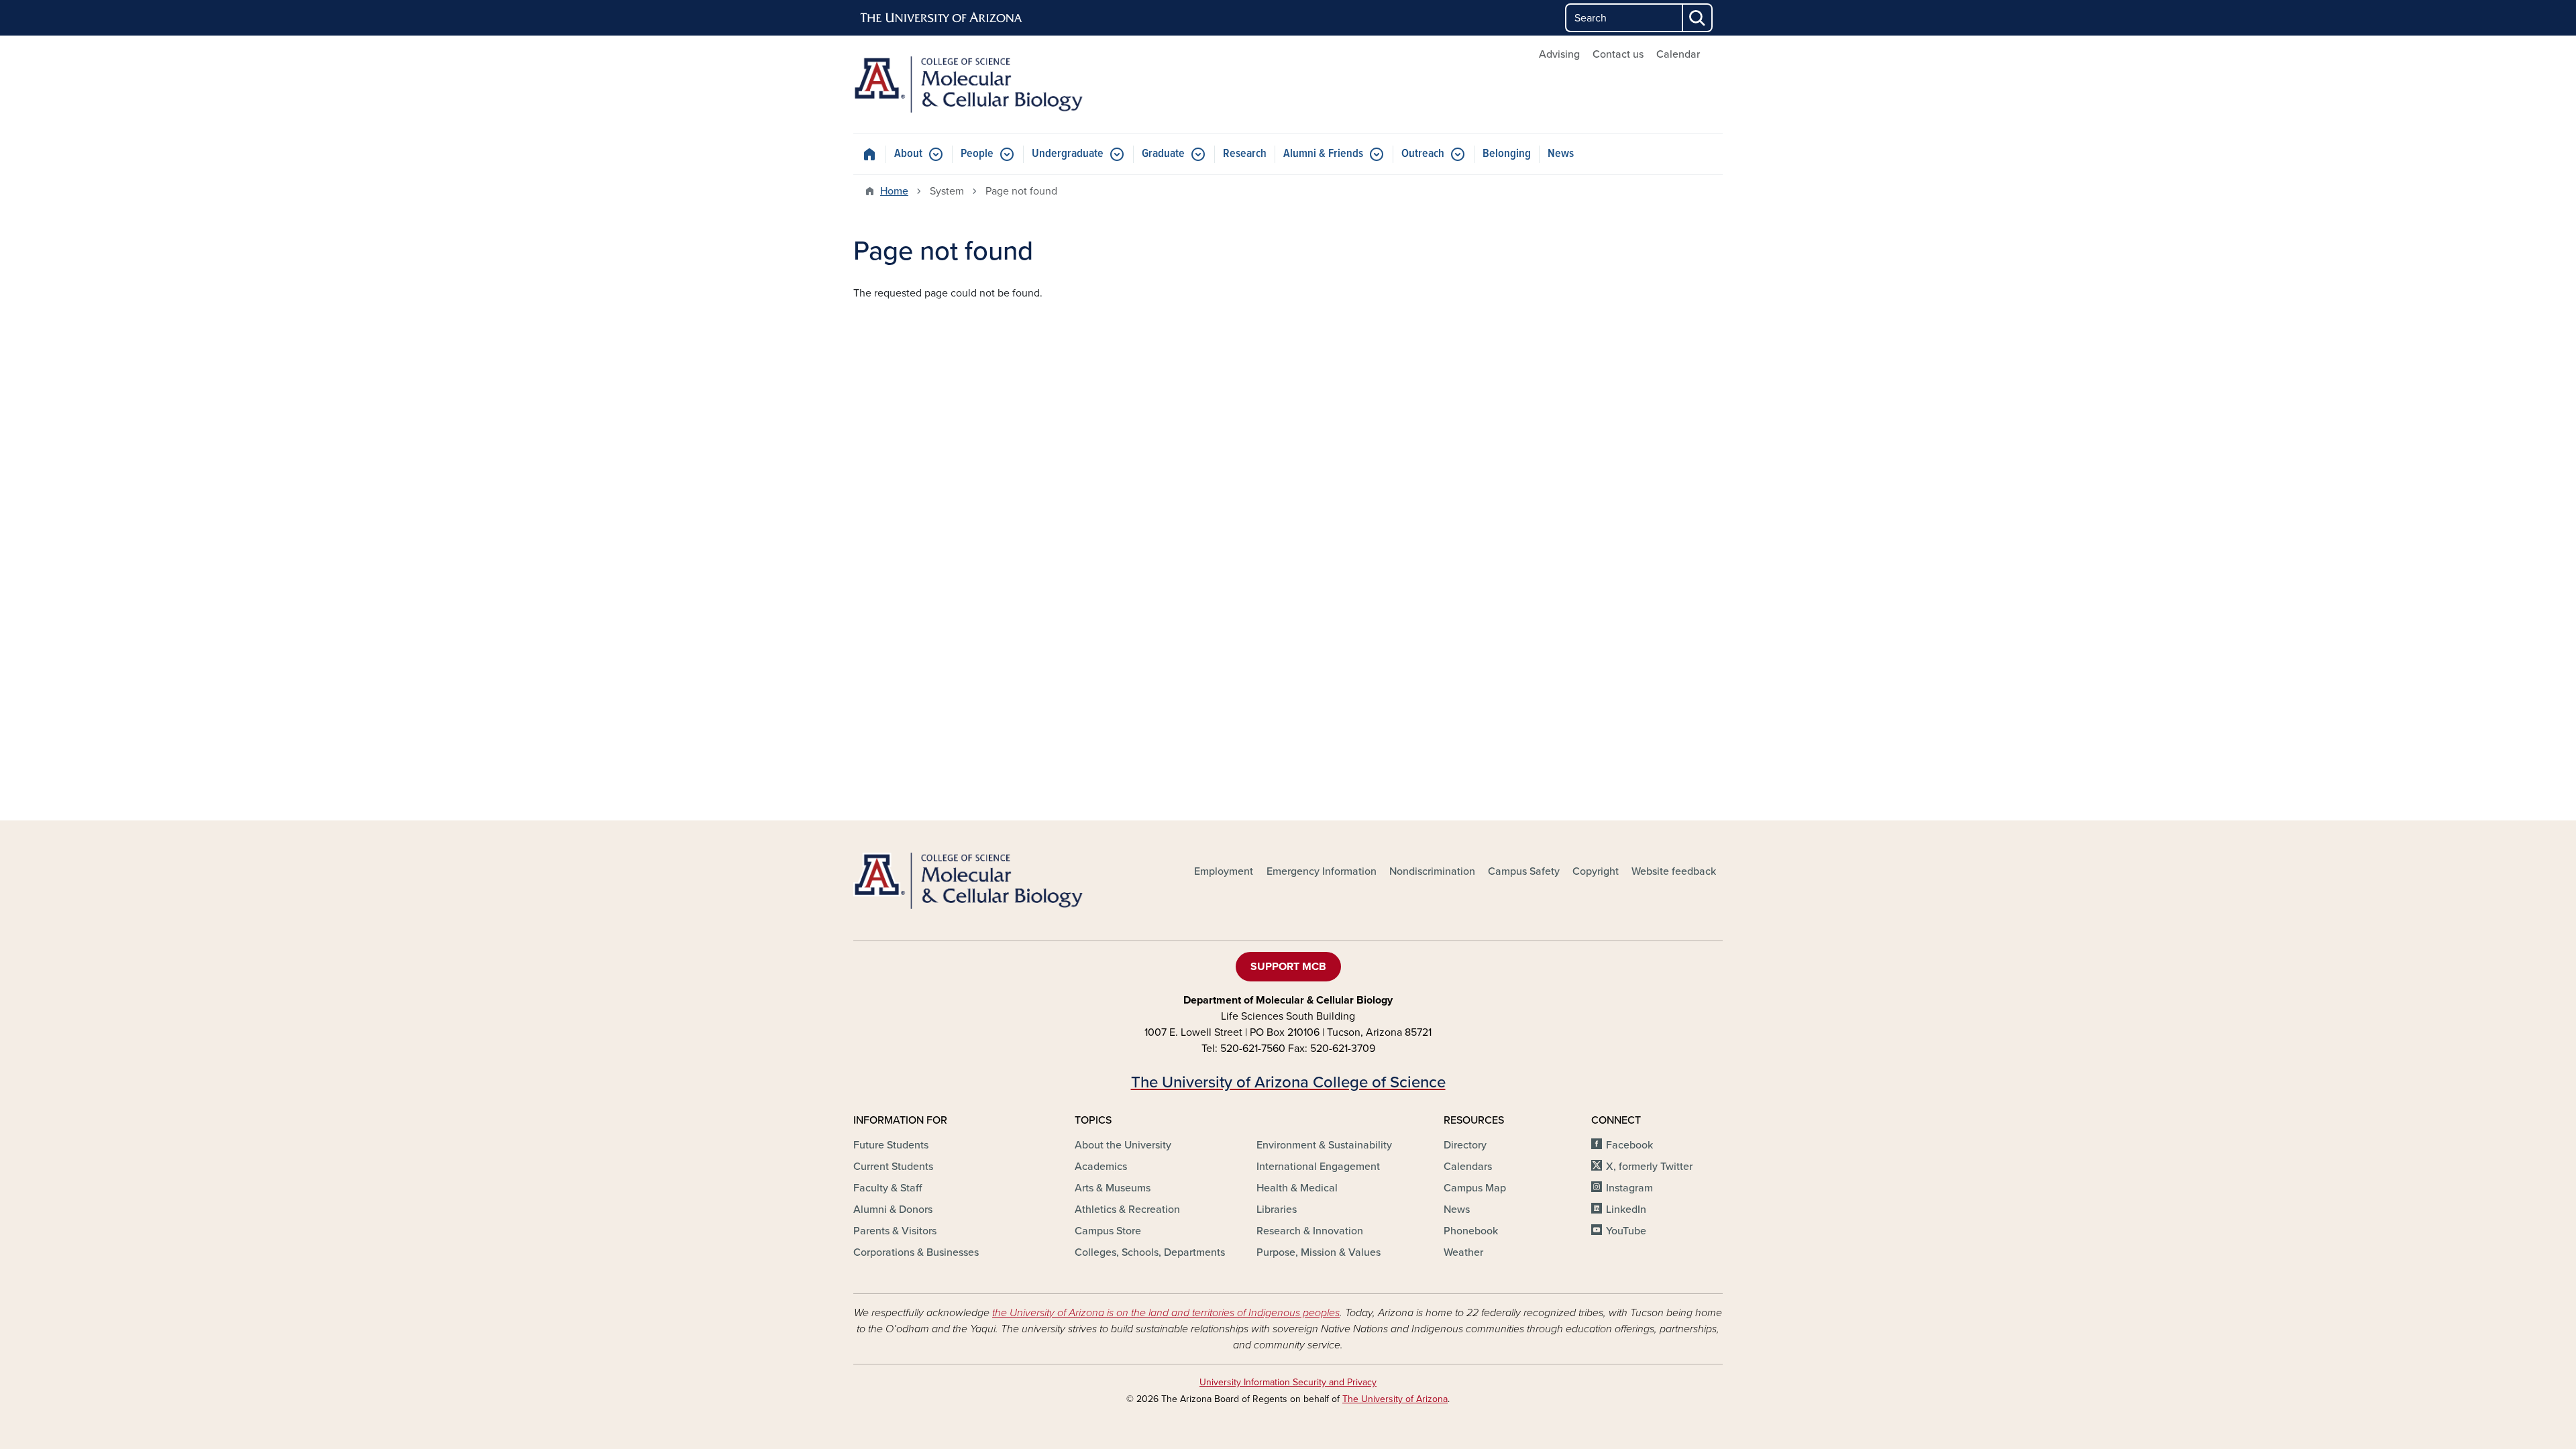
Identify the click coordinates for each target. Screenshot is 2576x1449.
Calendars (1468, 1167)
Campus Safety (1524, 871)
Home (894, 191)
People (977, 154)
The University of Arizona (1395, 1399)
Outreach (1423, 154)
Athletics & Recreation (1127, 1210)
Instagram (1629, 1188)
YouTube (1626, 1231)
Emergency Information (1322, 871)
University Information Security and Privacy (1288, 1382)
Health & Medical (1297, 1188)
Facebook (1629, 1145)
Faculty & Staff (888, 1188)
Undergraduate (1068, 154)
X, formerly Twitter (1649, 1167)
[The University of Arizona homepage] (942, 18)
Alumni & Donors (893, 1210)
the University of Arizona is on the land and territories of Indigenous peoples (1166, 1313)
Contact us (1618, 54)
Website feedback (1674, 871)
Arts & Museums (1113, 1188)
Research (1245, 154)
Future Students (891, 1145)
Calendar (1678, 54)
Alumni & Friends (1323, 154)
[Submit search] (1698, 18)
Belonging (1507, 154)
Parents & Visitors (895, 1231)
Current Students (893, 1167)
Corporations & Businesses (916, 1252)
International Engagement (1318, 1167)
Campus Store (1108, 1231)
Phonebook (1471, 1231)
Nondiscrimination (1432, 871)
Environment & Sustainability (1324, 1145)
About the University (1123, 1145)
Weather (1463, 1252)
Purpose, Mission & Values (1319, 1252)
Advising (1559, 54)
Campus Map (1475, 1188)
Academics (1101, 1167)
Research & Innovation (1310, 1231)
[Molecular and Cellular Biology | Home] (993, 85)
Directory (1465, 1145)
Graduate (1163, 154)
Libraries (1277, 1210)
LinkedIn (1626, 1210)
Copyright (1596, 871)
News (1561, 154)
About (908, 154)
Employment (1224, 871)
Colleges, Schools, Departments (1150, 1252)
